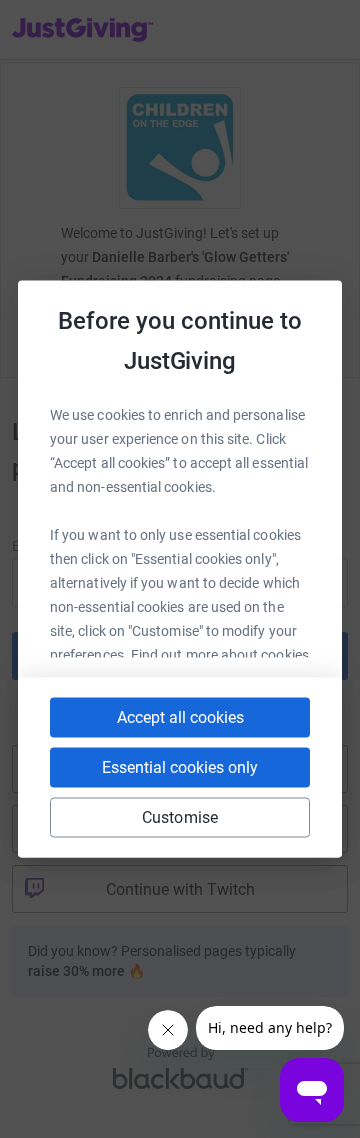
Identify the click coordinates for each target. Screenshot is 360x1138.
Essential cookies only (180, 767)
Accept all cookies (180, 717)
